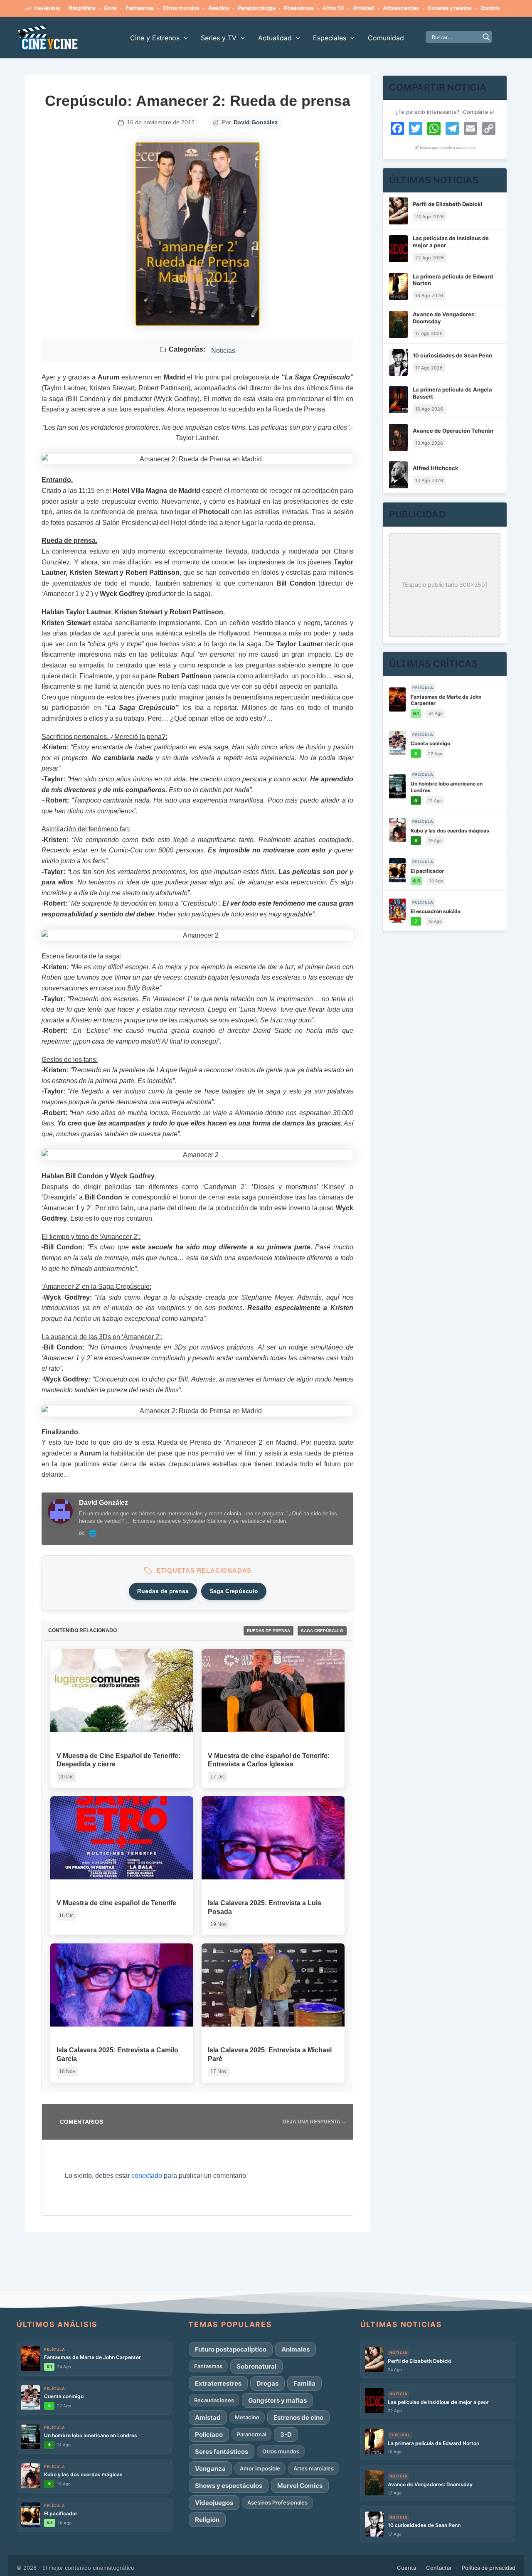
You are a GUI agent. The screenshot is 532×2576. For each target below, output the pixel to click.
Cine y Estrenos (155, 38)
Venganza (210, 2469)
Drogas (267, 2383)
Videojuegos (214, 2503)
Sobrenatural (256, 2366)
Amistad (363, 8)
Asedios (219, 8)
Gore (110, 8)
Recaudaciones (214, 2400)
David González (256, 122)
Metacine (247, 2417)
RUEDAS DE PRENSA (268, 1631)
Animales (296, 2349)
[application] (184, 38)
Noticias (223, 351)
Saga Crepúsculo (234, 1591)
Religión (207, 2520)
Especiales (330, 38)
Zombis (490, 8)
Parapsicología (256, 8)
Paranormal (251, 2434)
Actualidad (275, 38)
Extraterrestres (218, 2383)
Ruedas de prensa (163, 1591)
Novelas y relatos (450, 8)
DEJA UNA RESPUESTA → (315, 2122)
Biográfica (82, 8)
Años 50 (333, 8)
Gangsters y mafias (277, 2400)
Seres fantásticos (222, 2452)
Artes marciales (314, 2468)
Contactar (439, 2568)
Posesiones (299, 8)
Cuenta (406, 2568)
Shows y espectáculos (229, 2486)
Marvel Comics (300, 2486)
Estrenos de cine (298, 2417)
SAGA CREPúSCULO (322, 1631)
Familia (304, 2383)
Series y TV (219, 38)
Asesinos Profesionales (277, 2502)
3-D (286, 2434)
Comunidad (386, 38)
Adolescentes (401, 8)
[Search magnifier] (486, 37)
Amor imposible (260, 2468)
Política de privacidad (489, 2568)
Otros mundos (181, 8)
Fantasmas (140, 8)
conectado (147, 2176)
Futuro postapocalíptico (231, 2349)
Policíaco (209, 2434)
